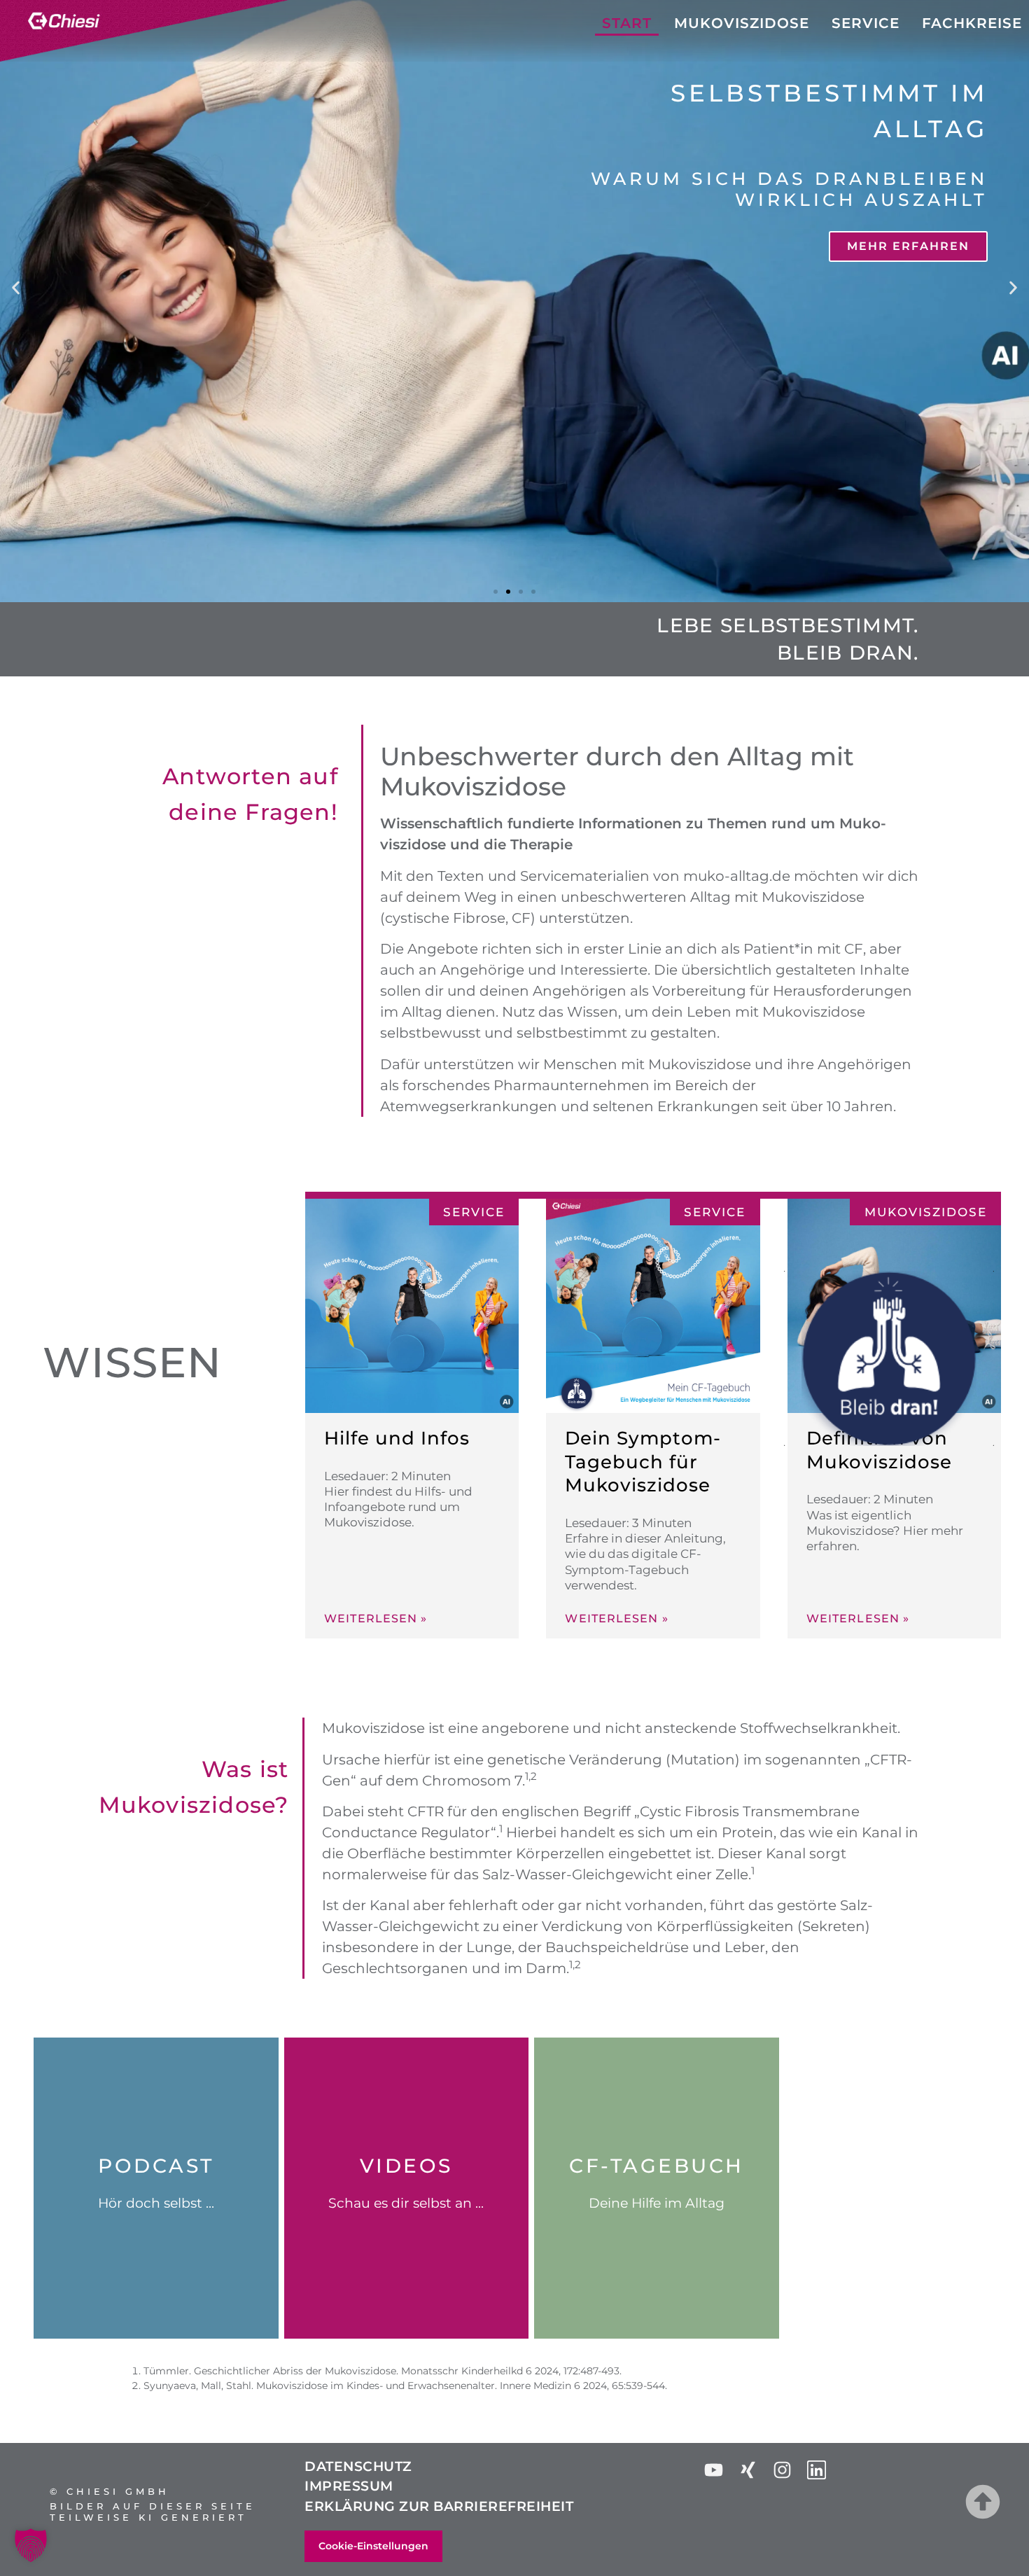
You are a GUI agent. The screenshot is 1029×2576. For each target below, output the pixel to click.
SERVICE (866, 23)
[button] (16, 287)
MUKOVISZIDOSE (742, 23)
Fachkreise (972, 23)
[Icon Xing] (748, 2470)
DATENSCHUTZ (358, 2466)
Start (627, 23)
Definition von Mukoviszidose (879, 1450)
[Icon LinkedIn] (817, 2470)
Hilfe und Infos (397, 1438)
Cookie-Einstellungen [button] (373, 2546)
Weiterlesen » (376, 1619)
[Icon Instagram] (782, 2470)
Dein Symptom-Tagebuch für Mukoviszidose (643, 1462)
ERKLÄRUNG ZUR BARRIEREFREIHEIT (439, 2506)
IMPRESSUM (349, 2486)
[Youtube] (714, 2470)
